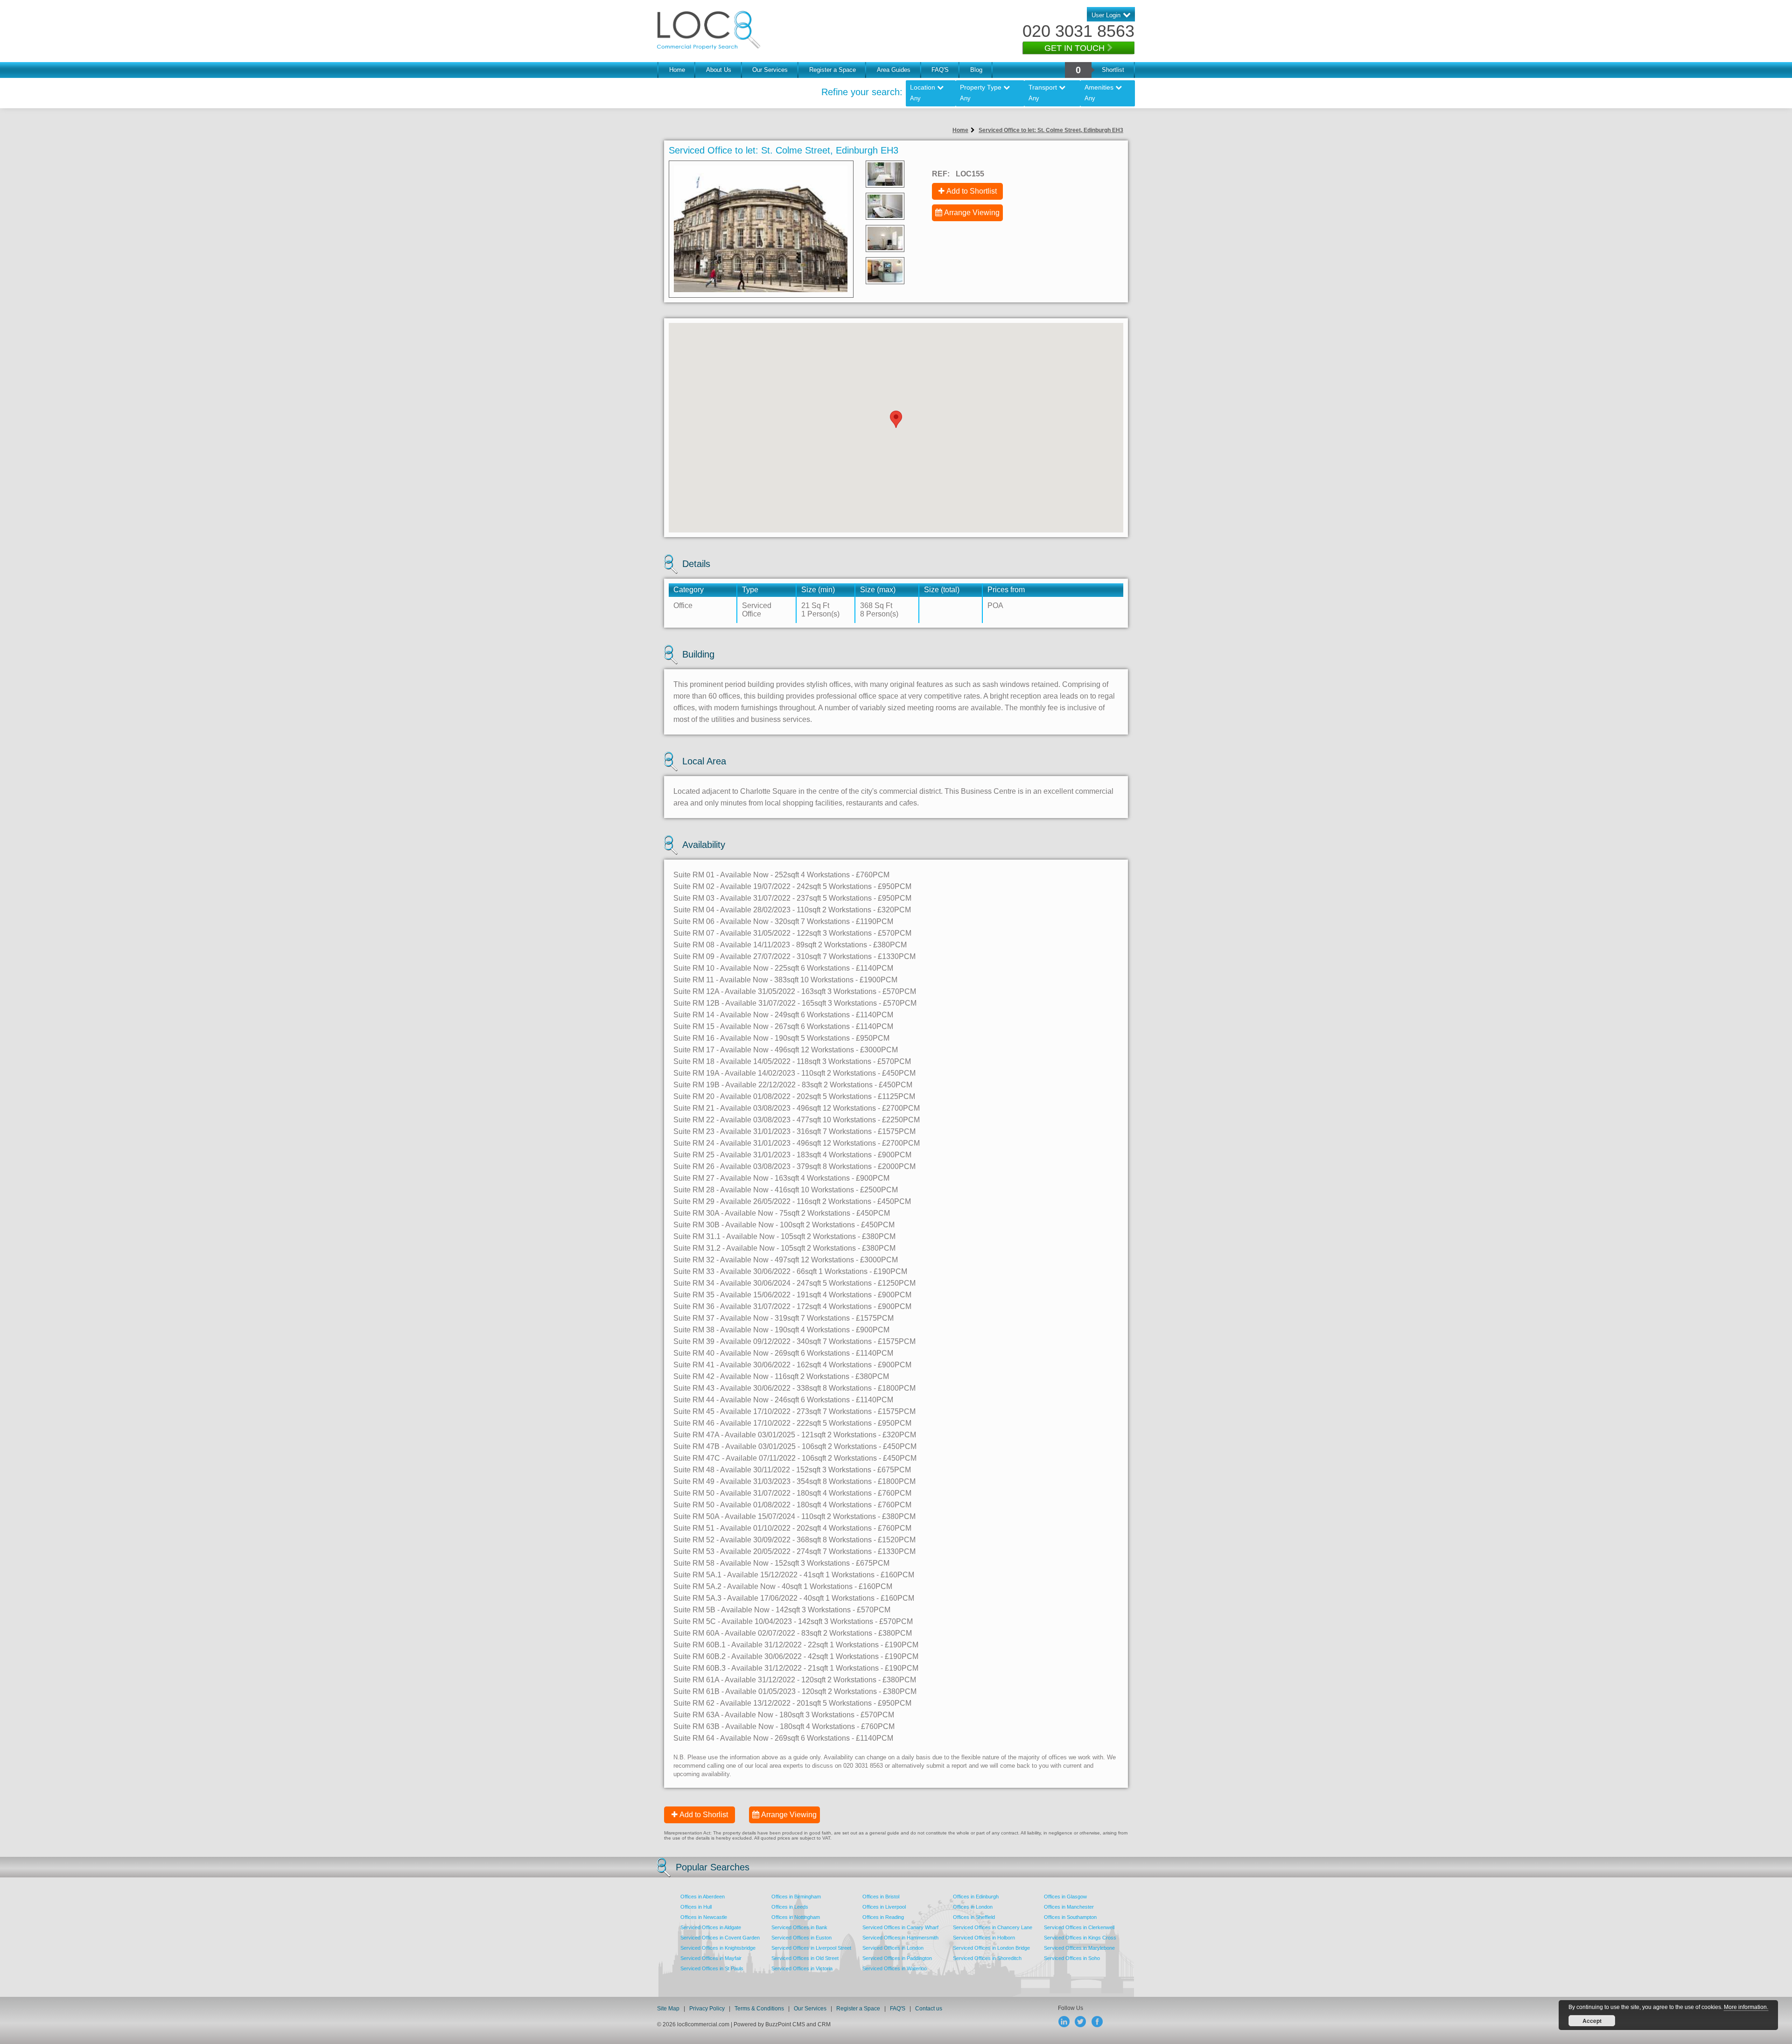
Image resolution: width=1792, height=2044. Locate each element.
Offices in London (973, 1907)
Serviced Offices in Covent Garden (720, 1938)
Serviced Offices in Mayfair (711, 1958)
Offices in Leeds (790, 1907)
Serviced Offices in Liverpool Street (811, 1948)
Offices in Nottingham (796, 1917)
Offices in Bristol (881, 1897)
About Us (719, 70)
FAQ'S (940, 70)
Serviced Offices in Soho (1072, 1958)
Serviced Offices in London (893, 1948)
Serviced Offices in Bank (799, 1927)
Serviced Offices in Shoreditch (987, 1958)
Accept (1592, 2021)
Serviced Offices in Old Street (805, 1958)
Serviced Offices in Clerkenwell (1079, 1927)
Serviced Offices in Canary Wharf (900, 1927)
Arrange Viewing (972, 213)
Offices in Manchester (1069, 1907)
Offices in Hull (696, 1907)
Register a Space (833, 70)
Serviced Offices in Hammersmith (900, 1938)
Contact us (929, 2009)
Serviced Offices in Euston (801, 1938)
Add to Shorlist (704, 1815)
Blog (976, 70)
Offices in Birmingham (796, 1897)
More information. (1746, 2007)
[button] (896, 419)
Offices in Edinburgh (976, 1897)
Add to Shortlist (972, 191)
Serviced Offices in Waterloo (895, 1968)
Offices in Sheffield (974, 1917)
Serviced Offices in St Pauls (712, 1968)
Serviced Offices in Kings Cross (1080, 1938)
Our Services (770, 70)
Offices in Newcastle (704, 1917)
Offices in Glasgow (1065, 1897)
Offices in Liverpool (884, 1907)
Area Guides (894, 70)
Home (677, 70)
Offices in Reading (883, 1917)
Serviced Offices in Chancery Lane (993, 1927)
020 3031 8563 (1078, 31)
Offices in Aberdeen (703, 1897)
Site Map (668, 2009)
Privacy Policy (708, 2009)
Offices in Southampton (1070, 1917)
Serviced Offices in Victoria (802, 1968)
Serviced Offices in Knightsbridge (718, 1948)
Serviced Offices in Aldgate (711, 1927)
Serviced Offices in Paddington (897, 1958)
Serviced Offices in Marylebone (1079, 1948)
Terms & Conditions (759, 2009)
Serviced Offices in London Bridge (991, 1948)
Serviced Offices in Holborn (984, 1938)
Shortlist (1113, 70)
